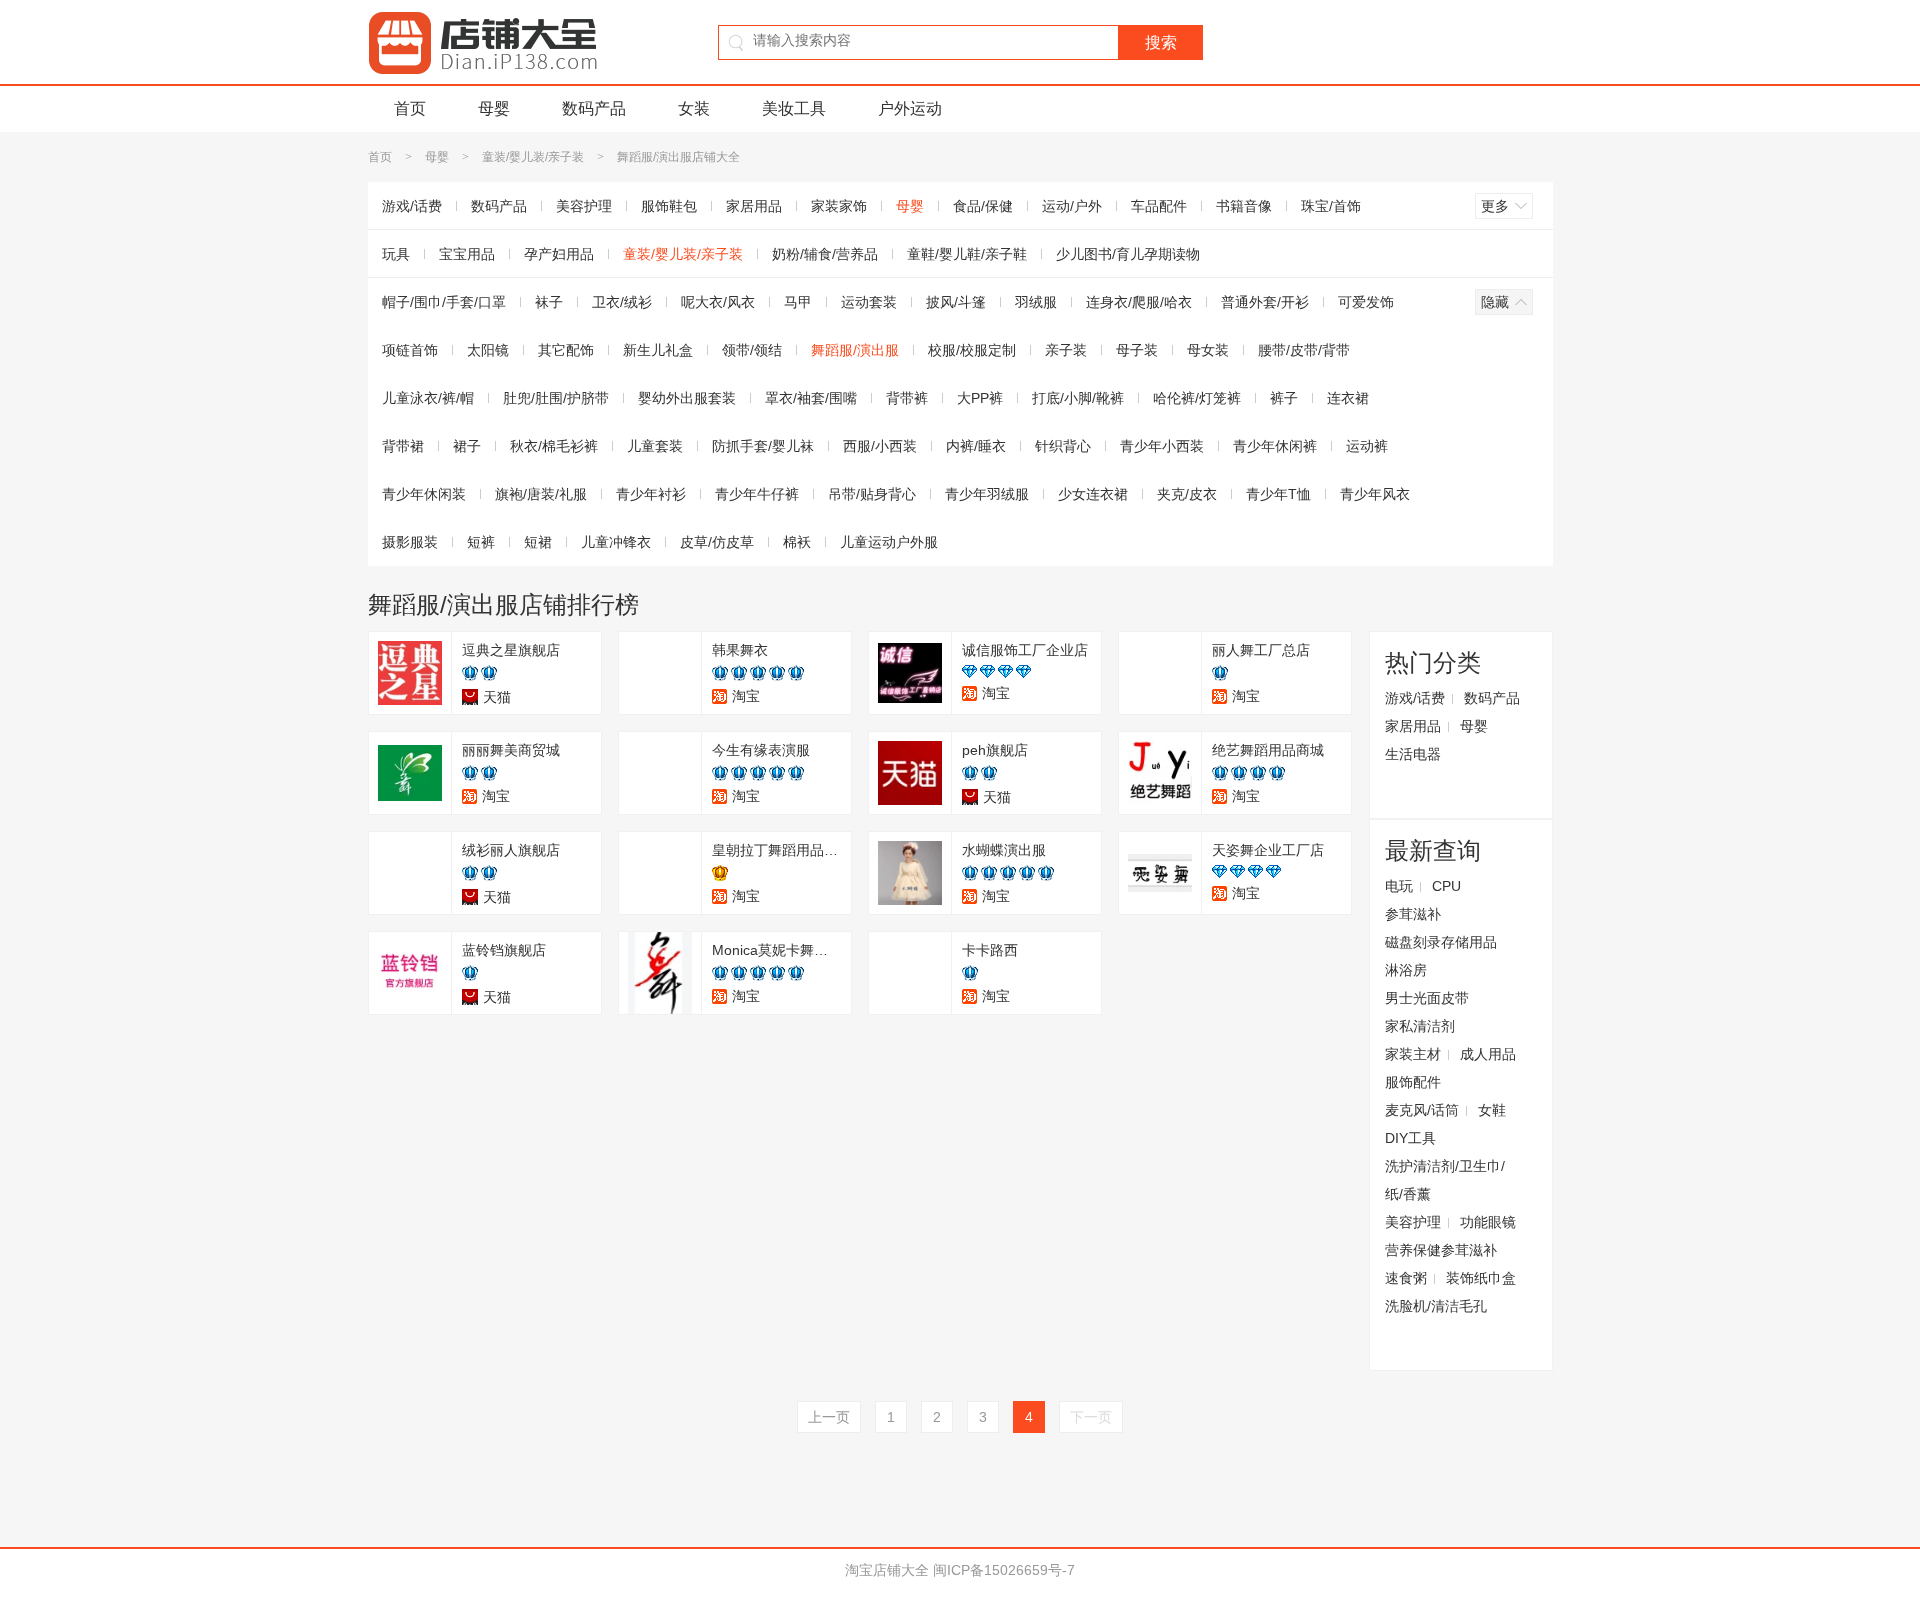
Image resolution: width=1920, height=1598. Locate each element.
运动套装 (869, 302)
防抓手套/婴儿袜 (763, 446)
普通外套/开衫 (1265, 302)
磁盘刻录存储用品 (1441, 942)
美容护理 (584, 206)
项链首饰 (410, 350)
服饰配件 (1413, 1082)
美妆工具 (794, 108)
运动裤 (1367, 446)
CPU (1446, 886)
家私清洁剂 (1420, 1026)
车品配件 (1159, 206)
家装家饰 (839, 206)
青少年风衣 (1375, 494)
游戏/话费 (412, 206)
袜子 (549, 302)
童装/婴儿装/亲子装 (533, 157)
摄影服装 (410, 542)
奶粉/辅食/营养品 (825, 254)
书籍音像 (1244, 206)
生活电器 (1413, 754)
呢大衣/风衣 (718, 302)
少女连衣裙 (1093, 494)
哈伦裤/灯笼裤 (1197, 398)
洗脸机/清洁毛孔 (1436, 1306)
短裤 (481, 542)
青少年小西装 (1162, 446)
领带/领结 (752, 350)
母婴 (494, 108)
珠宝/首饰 (1331, 206)
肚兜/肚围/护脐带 (556, 398)
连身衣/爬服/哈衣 (1139, 302)
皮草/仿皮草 (717, 542)
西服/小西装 (880, 446)
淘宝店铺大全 (887, 1570)
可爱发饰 (1366, 302)
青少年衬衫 (651, 494)
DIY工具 (1410, 1138)
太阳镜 (488, 350)
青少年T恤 (1278, 494)
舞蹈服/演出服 (855, 350)
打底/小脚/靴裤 (1078, 398)
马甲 (798, 302)
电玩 (1399, 886)
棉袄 (797, 542)
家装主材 (1413, 1054)
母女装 (1208, 350)
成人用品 (1488, 1054)
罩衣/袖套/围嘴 (811, 398)
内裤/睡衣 (976, 446)
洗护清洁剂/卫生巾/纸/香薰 (1445, 1180)
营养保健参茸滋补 (1441, 1250)
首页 (410, 108)
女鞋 (1492, 1110)
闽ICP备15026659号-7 (1004, 1570)
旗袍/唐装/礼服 (541, 494)
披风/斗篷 (956, 302)
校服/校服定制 (972, 350)
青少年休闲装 (424, 494)
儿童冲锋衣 (616, 542)
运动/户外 (1072, 206)
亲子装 (1066, 350)
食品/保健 (983, 206)
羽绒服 (1036, 302)
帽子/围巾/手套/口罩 (444, 302)
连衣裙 (1348, 398)
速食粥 (1406, 1278)
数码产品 (594, 108)
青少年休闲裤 (1275, 446)
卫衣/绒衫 (622, 302)
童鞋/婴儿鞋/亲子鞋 (967, 254)
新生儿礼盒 (658, 350)
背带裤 (907, 398)
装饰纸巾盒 (1481, 1278)
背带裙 (403, 446)
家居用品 (754, 206)
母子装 (1137, 350)
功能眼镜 (1488, 1222)
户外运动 (910, 108)
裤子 (1284, 398)
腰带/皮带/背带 (1304, 350)
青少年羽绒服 (987, 494)
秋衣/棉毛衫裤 (554, 446)
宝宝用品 (467, 254)
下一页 (1091, 1417)
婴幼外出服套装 (687, 398)
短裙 (538, 542)
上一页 (829, 1417)
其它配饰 (566, 350)
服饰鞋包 (669, 206)
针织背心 (1063, 446)
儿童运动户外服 (889, 542)
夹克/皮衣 (1187, 494)
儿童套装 (655, 446)
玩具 (396, 254)
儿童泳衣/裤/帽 (428, 398)
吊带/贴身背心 (872, 494)
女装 (694, 108)
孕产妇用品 (559, 254)
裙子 (467, 446)
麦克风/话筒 (1422, 1110)
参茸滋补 (1413, 914)
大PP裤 (980, 398)
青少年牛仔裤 (757, 494)
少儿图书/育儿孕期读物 (1128, 254)
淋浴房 (1406, 970)
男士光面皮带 (1427, 998)
